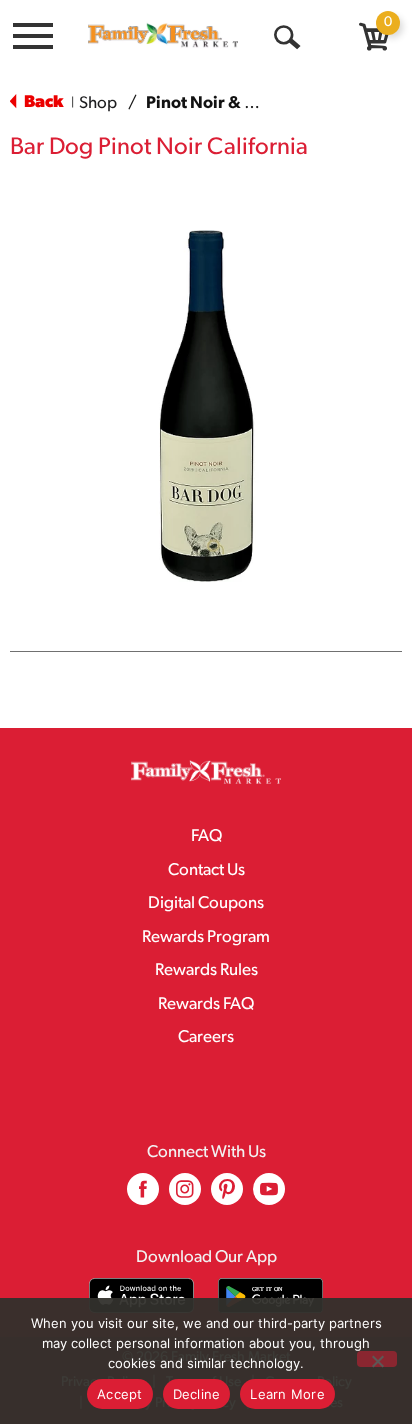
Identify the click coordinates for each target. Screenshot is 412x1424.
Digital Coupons (206, 903)
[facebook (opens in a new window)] (143, 1196)
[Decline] (377, 1359)
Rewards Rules (206, 970)
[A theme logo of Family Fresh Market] (163, 35)
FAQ (206, 836)
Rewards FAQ (206, 1004)
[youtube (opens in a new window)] (269, 1196)
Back (42, 102)
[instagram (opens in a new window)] (185, 1196)
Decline (197, 1394)
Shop (98, 103)
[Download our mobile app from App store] (141, 1295)
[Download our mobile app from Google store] (270, 1295)
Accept (120, 1394)
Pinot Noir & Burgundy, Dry (252, 103)
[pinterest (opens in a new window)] (227, 1196)
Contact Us (206, 870)
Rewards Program (206, 937)
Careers (206, 1037)
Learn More (287, 1394)
